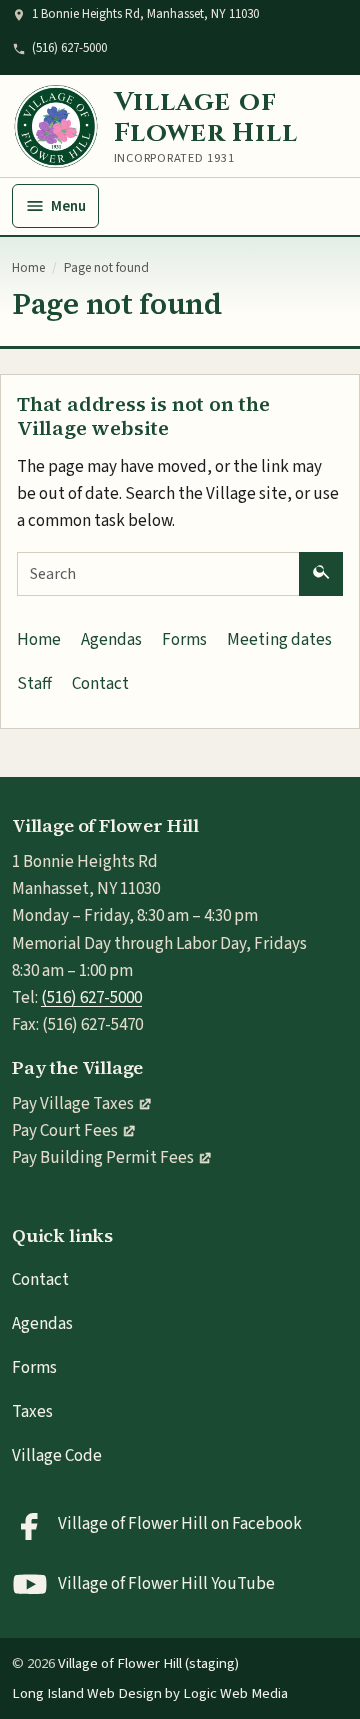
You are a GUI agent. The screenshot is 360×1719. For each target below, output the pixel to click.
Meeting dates (279, 640)
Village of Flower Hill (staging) (148, 1663)
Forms (184, 640)
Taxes (32, 1412)
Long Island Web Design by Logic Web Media (150, 1693)
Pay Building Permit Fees (103, 1158)
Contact (100, 684)
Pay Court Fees (65, 1131)
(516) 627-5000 (69, 48)
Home (28, 268)
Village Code (57, 1456)
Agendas (111, 640)
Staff (34, 684)
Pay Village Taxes (73, 1104)
